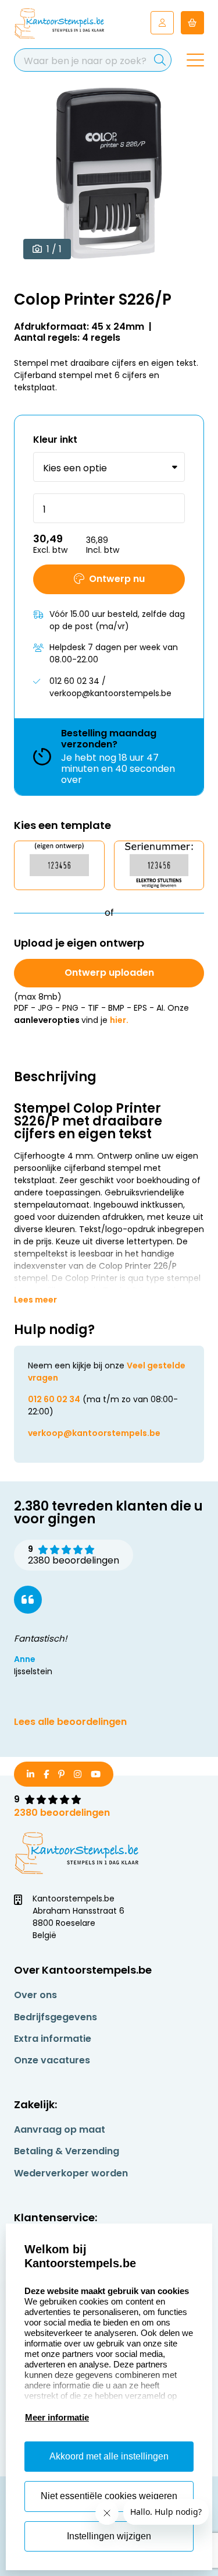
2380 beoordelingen (62, 1813)
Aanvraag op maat (60, 2129)
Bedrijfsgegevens (56, 2017)
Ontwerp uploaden (109, 973)
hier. (119, 1020)
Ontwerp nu (117, 579)
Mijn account (162, 23)
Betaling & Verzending (67, 2151)
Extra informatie (53, 2039)
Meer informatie (57, 2417)
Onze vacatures (52, 2060)
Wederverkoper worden (71, 2173)
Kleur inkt (55, 440)
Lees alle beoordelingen (70, 1722)
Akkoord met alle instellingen (109, 2456)
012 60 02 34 (54, 1399)
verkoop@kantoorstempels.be (94, 1433)
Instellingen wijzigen (109, 2536)
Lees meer (35, 1300)
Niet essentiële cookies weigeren (109, 2496)
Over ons (35, 1995)
